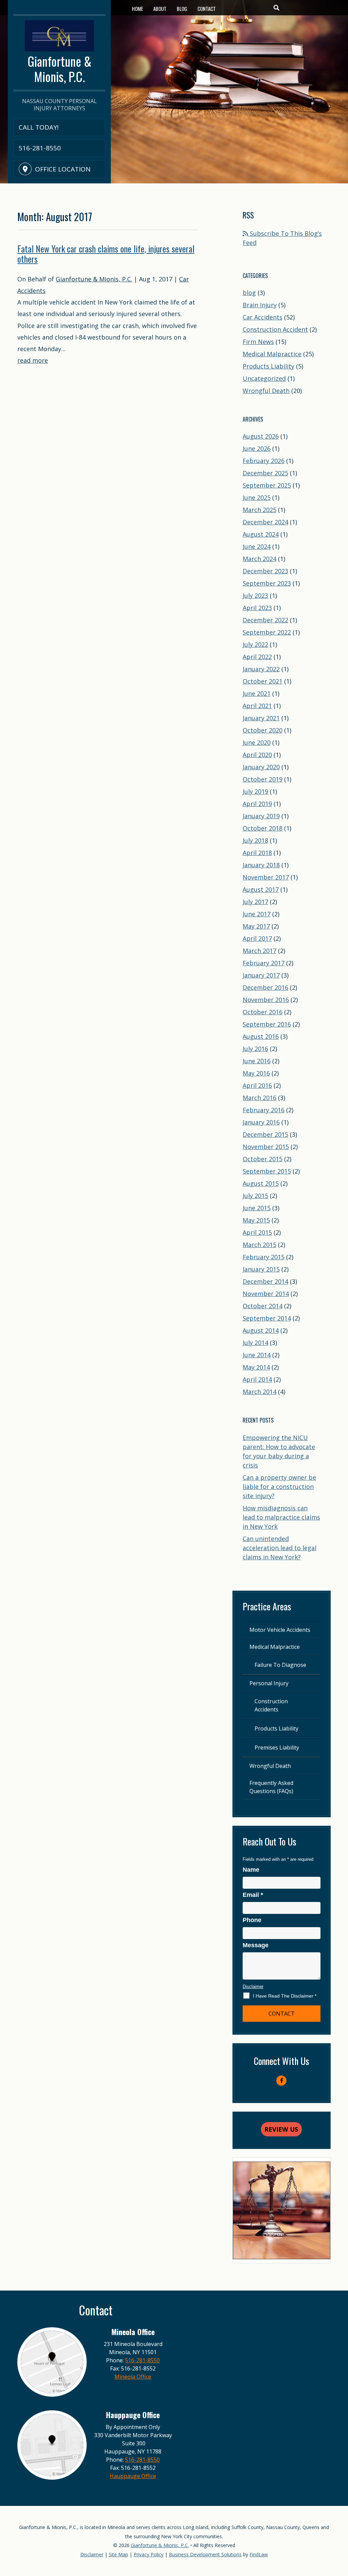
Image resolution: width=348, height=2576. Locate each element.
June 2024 (257, 546)
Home (137, 9)
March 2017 (259, 951)
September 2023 (267, 583)
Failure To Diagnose (280, 1665)
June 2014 (257, 1355)
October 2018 (263, 828)
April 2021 (257, 706)
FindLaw (259, 2554)
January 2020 (261, 767)
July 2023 (255, 595)
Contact (207, 9)
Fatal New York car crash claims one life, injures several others (106, 254)
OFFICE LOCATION (63, 169)
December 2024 (265, 522)
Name (251, 1870)
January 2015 (261, 1269)
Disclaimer (253, 1987)
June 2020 (257, 742)
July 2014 (255, 1343)
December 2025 (265, 473)
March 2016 (259, 1098)
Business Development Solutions (205, 2554)
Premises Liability (277, 1748)
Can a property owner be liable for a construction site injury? (279, 1487)
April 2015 (257, 1232)
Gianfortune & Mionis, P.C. (94, 279)
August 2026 (261, 436)
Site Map (118, 2554)
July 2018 (255, 840)
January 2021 (261, 718)
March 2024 (259, 559)
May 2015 (256, 1220)
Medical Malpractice (272, 354)
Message (256, 1945)
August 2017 (261, 889)
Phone (252, 1920)
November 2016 (266, 1000)
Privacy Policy (149, 2554)
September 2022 (267, 632)
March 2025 (259, 510)
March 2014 (259, 1392)
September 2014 (267, 1318)
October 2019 (263, 779)
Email (253, 1895)
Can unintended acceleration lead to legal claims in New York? (280, 1548)
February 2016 (264, 1110)
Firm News (258, 342)
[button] (341, 2527)
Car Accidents (263, 317)
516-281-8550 (40, 148)
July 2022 (255, 644)
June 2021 (257, 693)
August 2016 (261, 1036)
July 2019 (255, 791)
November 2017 (266, 877)
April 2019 (257, 804)
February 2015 (264, 1257)
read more (33, 360)
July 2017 (255, 902)
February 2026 (264, 461)
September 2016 (267, 1024)
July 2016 (255, 1049)
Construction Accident (275, 329)
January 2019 (261, 816)
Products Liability (268, 366)
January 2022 (261, 669)
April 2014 (257, 1379)
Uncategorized (264, 378)
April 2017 (257, 938)
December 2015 (265, 1134)
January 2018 (261, 865)
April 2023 (257, 608)
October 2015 (263, 1159)
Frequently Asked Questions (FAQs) (271, 1787)
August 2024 (261, 534)
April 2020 (257, 755)
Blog (182, 9)
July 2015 (255, 1196)
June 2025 (257, 497)
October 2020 (263, 730)
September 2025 (267, 485)
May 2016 (256, 1073)
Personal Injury (269, 1683)
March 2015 (259, 1245)
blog (249, 293)
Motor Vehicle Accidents (280, 1630)
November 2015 (266, 1147)
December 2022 (265, 620)
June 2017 (257, 914)
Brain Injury (260, 305)
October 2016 (263, 1012)
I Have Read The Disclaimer (285, 1996)
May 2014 (256, 1367)
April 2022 (257, 657)
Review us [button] (281, 2129)
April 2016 (257, 1085)
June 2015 (257, 1208)
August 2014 (261, 1330)
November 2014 (266, 1294)
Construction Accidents (271, 1705)
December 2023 (265, 571)
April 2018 (257, 853)
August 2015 (261, 1183)
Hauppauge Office (133, 2476)
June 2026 (257, 448)
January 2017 (261, 975)
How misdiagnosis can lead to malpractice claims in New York (281, 1517)
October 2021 (263, 681)
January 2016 (261, 1122)
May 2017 (256, 926)
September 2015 (267, 1171)
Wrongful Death (266, 391)
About (160, 9)
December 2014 (265, 1281)
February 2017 (264, 963)
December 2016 (265, 987)
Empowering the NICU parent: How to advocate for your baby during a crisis (279, 1451)
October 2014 (263, 1306)
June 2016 (257, 1061)
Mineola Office (133, 2377)
